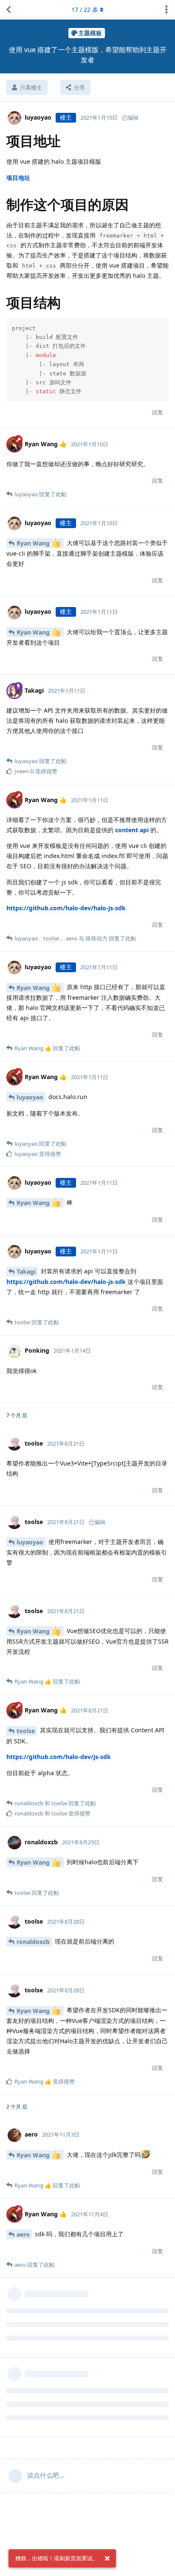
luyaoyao (30, 1097)
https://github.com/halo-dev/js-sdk (59, 1757)
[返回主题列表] (8, 10)
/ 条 (85, 10)
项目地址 (18, 178)
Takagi (26, 1271)
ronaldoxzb (33, 1942)
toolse (26, 1731)
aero (23, 2234)
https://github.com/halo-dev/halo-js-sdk (66, 908)
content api (132, 830)
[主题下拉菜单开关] (167, 10)
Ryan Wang (34, 543)
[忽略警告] (107, 2559)
